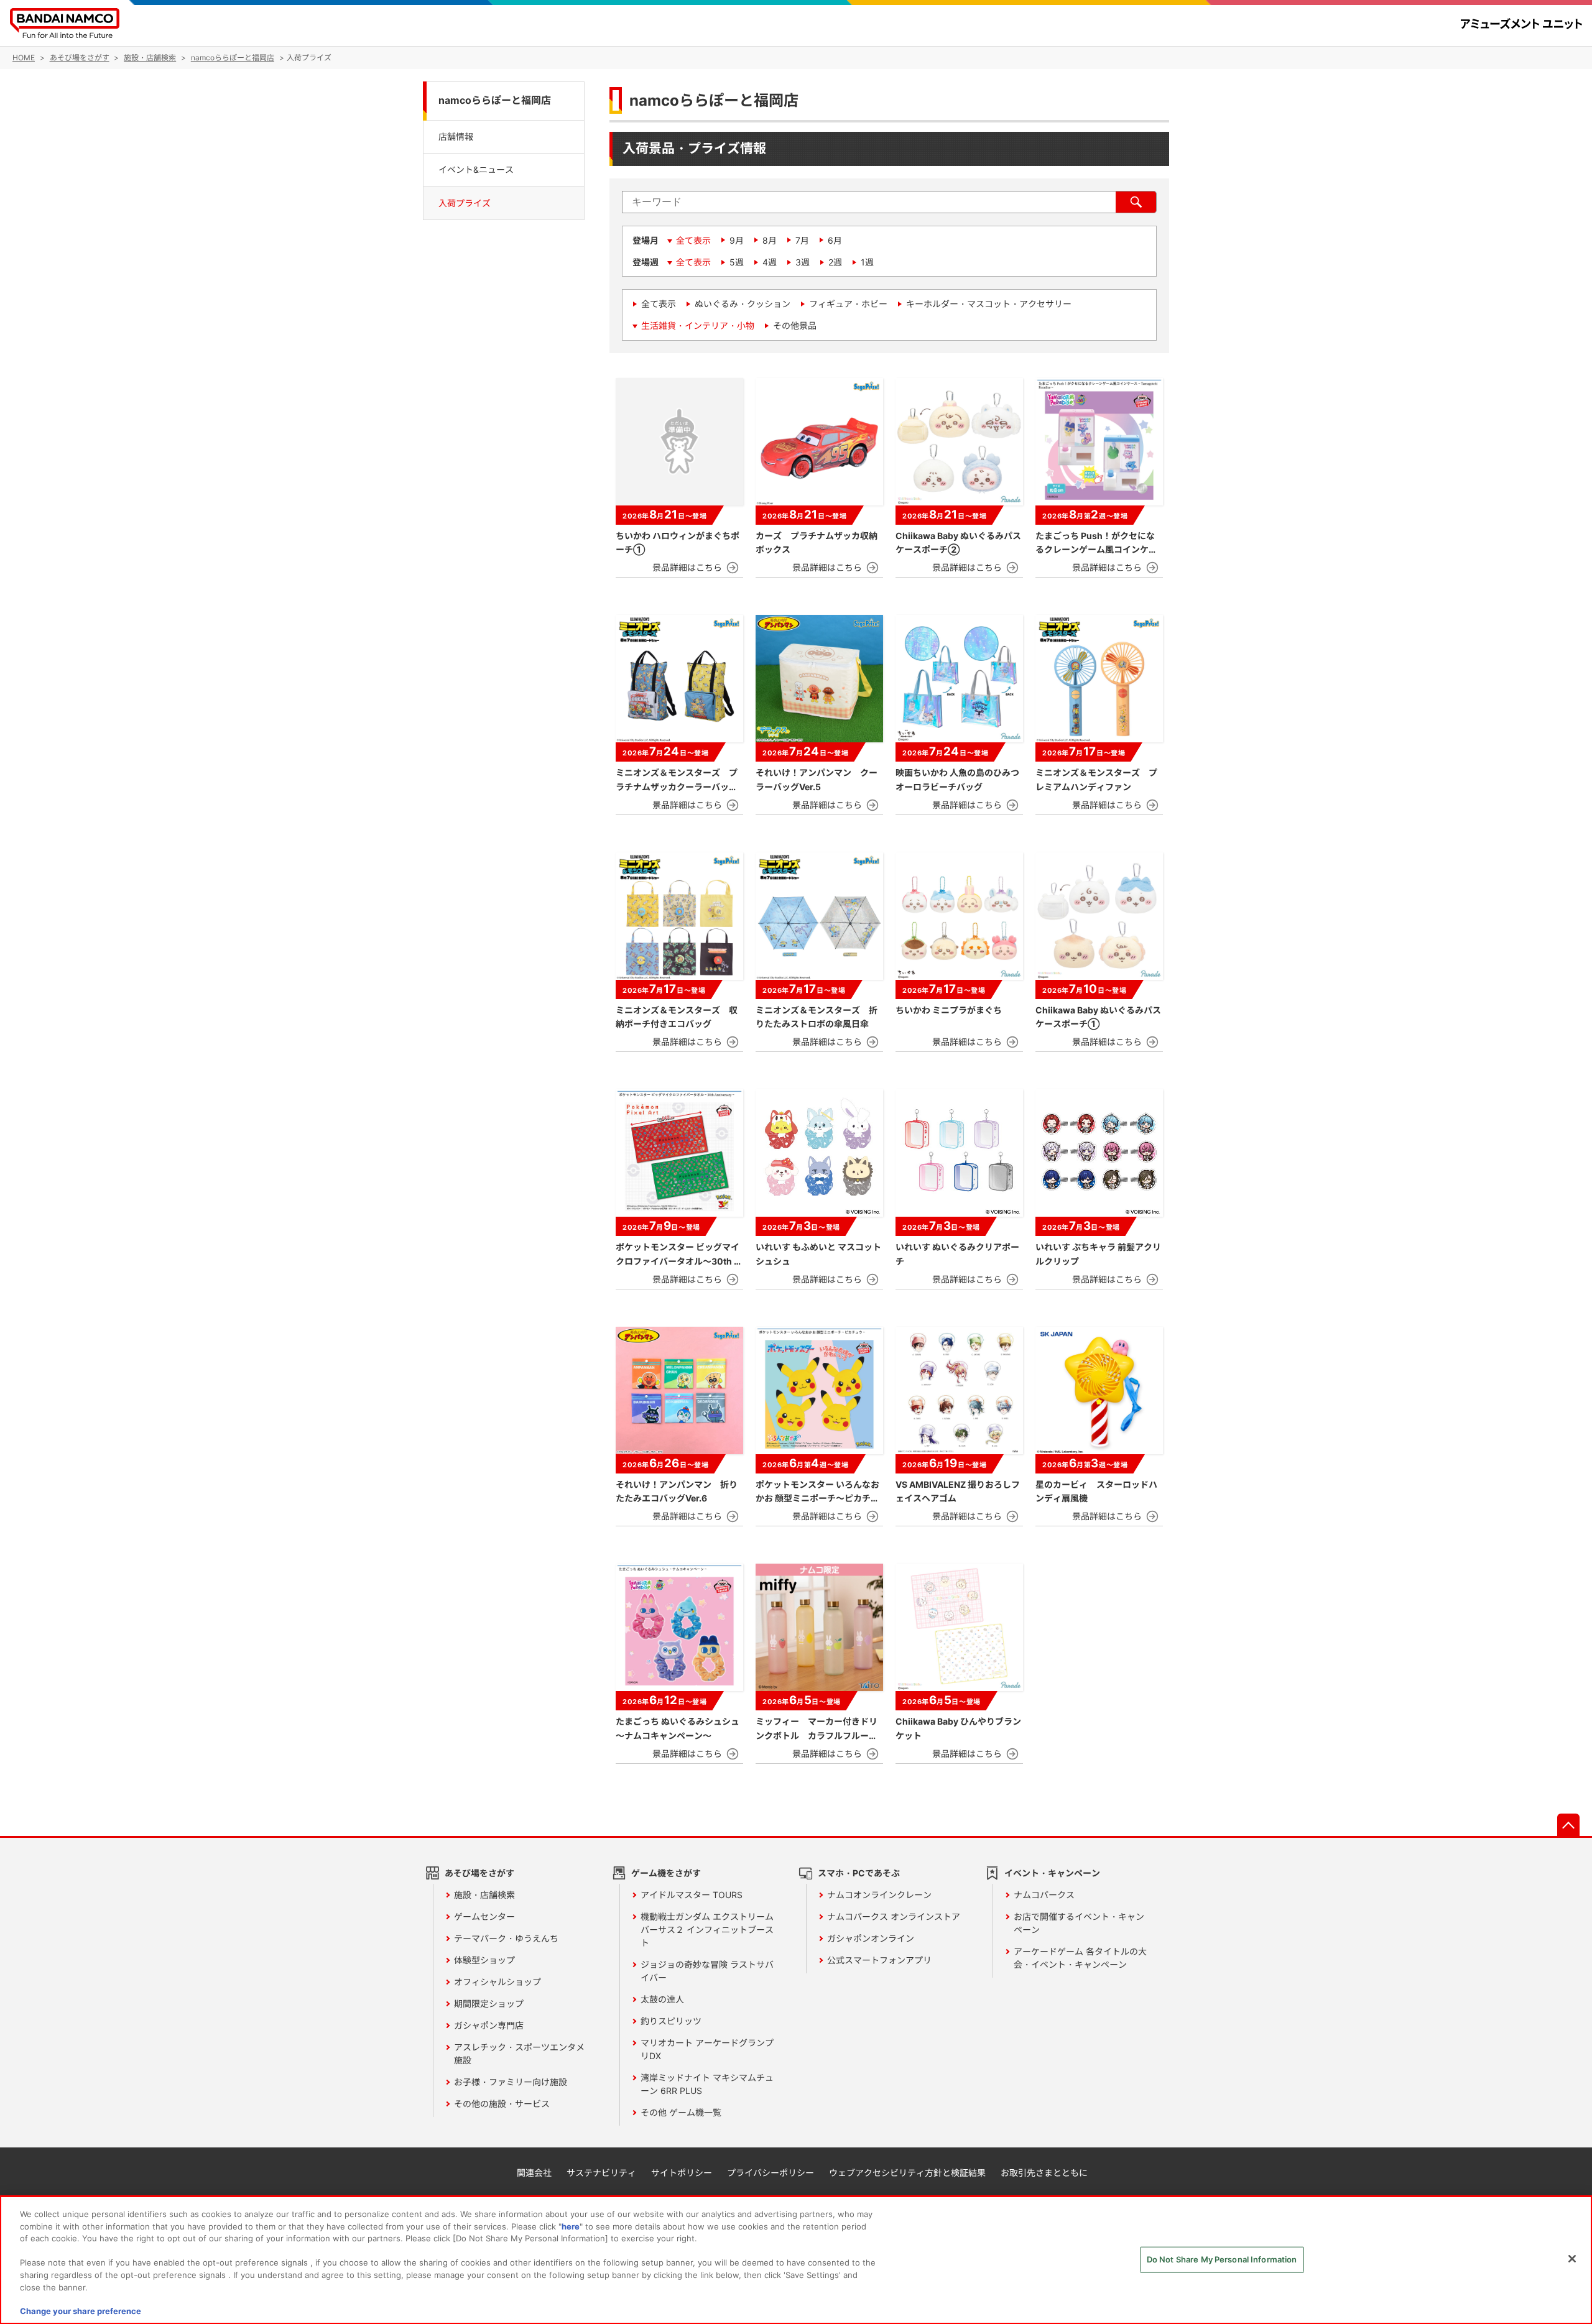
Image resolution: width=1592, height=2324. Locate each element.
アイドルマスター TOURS (692, 1895)
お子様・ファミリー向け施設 (511, 2082)
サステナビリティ (601, 2173)
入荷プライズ (465, 203)
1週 (867, 262)
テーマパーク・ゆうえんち (506, 1938)
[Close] (1572, 2259)
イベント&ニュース (476, 169)
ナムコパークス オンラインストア (894, 1916)
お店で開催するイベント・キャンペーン (1079, 1923)
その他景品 (795, 325)
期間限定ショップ (489, 2004)
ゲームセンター (484, 1916)
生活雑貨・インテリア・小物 (698, 325)
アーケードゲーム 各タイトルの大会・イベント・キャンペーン (1080, 1958)
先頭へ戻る (1568, 1825)
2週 (835, 262)
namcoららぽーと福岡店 (495, 100)
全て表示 (693, 240)
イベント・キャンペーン (1052, 1873)
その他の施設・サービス (502, 2104)
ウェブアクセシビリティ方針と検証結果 (907, 2173)
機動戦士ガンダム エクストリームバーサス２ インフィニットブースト (707, 1930)
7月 (802, 240)
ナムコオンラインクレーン (879, 1895)
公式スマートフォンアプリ (879, 1960)
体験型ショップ (484, 1960)
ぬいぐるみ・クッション (743, 304)
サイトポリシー (682, 2173)
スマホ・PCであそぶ (859, 1873)
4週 (770, 262)
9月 (737, 240)
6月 (835, 240)
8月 (770, 240)
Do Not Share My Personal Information (1222, 2259)
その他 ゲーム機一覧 (681, 2112)
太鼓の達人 (662, 1999)
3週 (803, 262)
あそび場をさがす (479, 1873)
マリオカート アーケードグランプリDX (707, 2049)
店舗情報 (456, 136)
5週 (737, 262)
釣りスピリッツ (671, 2021)
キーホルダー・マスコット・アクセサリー (989, 304)
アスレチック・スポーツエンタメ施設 (519, 2054)
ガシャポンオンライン (871, 1938)
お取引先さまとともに (1044, 2173)
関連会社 (534, 2173)
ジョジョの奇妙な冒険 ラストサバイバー (707, 1971)
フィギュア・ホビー (848, 304)
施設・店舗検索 (484, 1895)
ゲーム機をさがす (666, 1873)
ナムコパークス (1044, 1895)
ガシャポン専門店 (489, 2025)
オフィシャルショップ (497, 1982)
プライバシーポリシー (771, 2173)
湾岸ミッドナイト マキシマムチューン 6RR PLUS (707, 2084)
